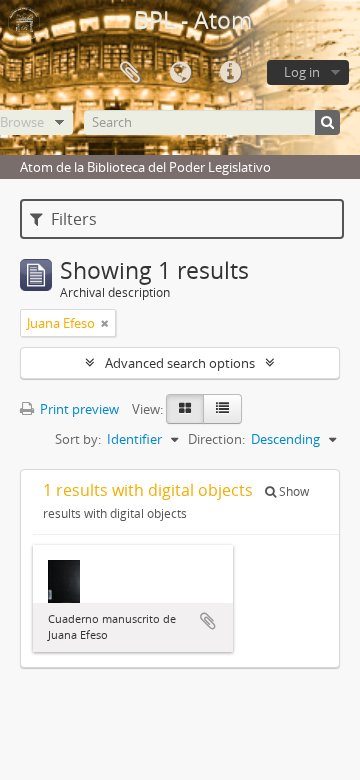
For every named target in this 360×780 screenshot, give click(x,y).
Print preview (78, 409)
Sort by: (78, 439)
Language (180, 73)
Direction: (216, 439)
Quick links (230, 73)
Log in (302, 72)
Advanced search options (180, 363)
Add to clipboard (208, 621)
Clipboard (130, 73)
